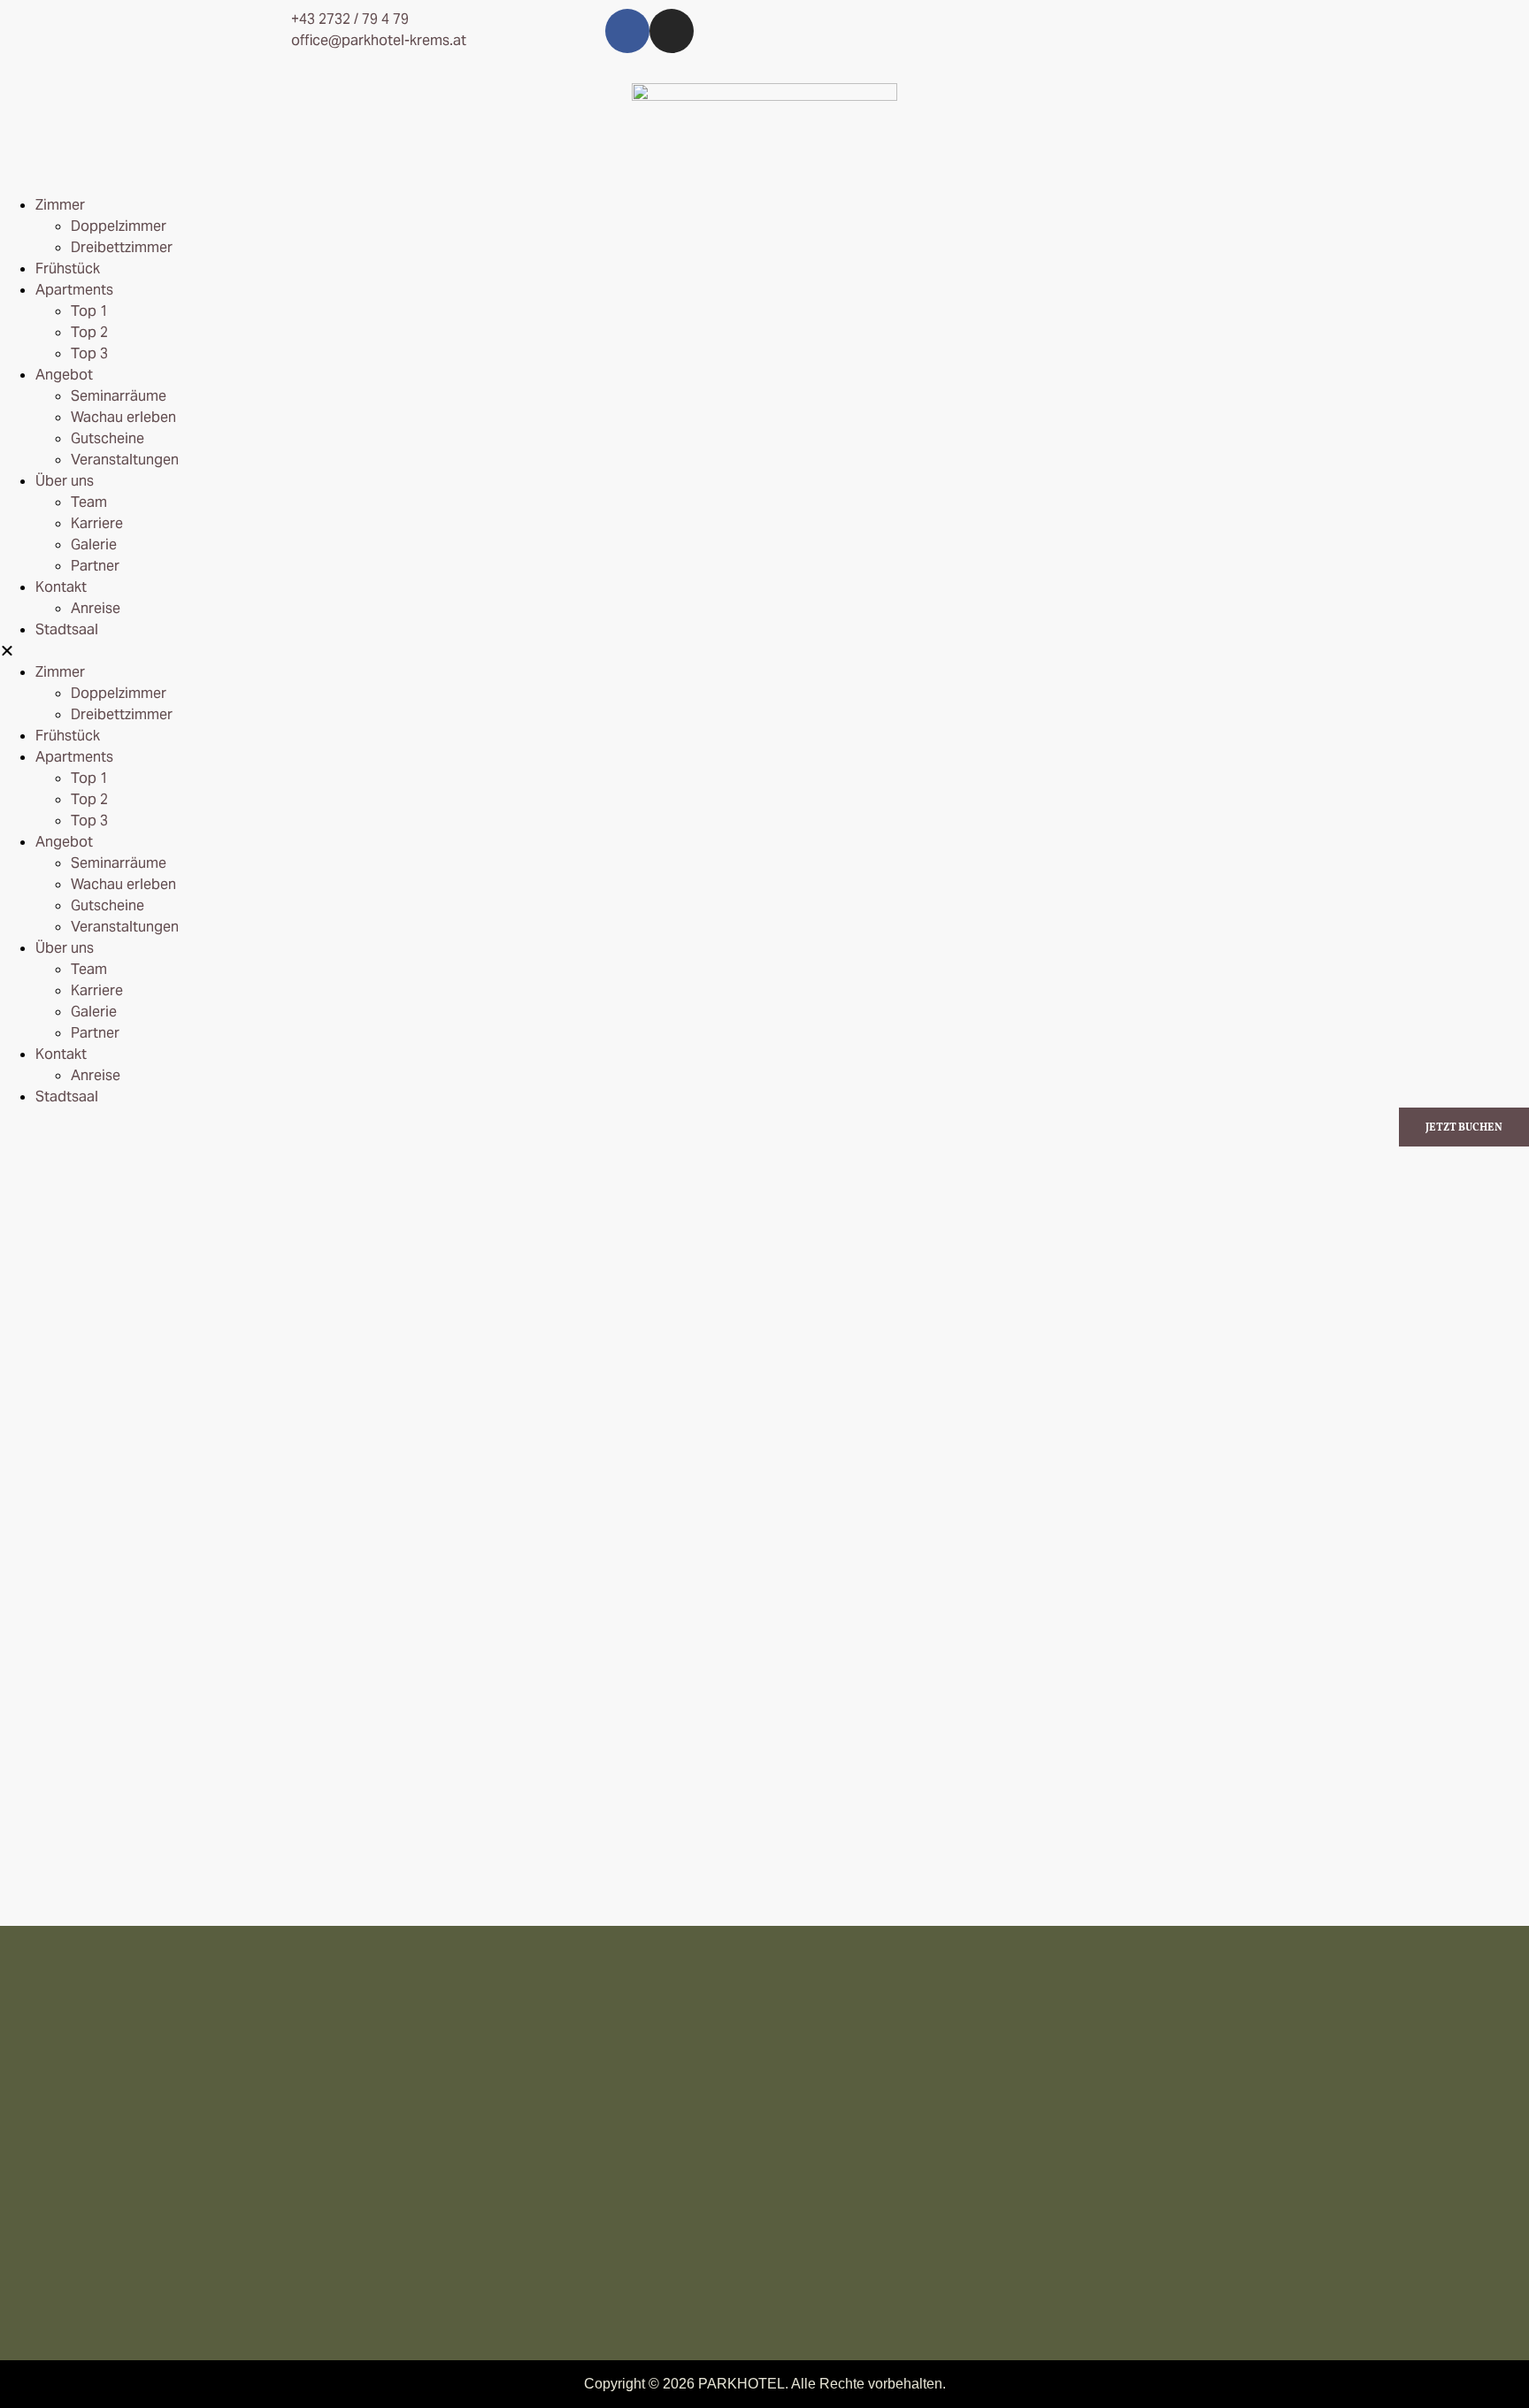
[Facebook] (627, 31)
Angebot (64, 375)
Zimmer (60, 205)
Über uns (65, 481)
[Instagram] (672, 31)
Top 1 (89, 311)
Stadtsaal (67, 629)
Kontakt (61, 587)
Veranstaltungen (125, 460)
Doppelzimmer (119, 226)
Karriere (97, 523)
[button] (764, 651)
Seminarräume (119, 396)
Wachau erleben (123, 417)
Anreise (96, 608)
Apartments (74, 290)
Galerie (94, 544)
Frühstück (68, 268)
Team (89, 502)
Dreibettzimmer (122, 247)
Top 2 (89, 332)
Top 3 (89, 353)
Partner (95, 566)
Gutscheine (108, 438)
